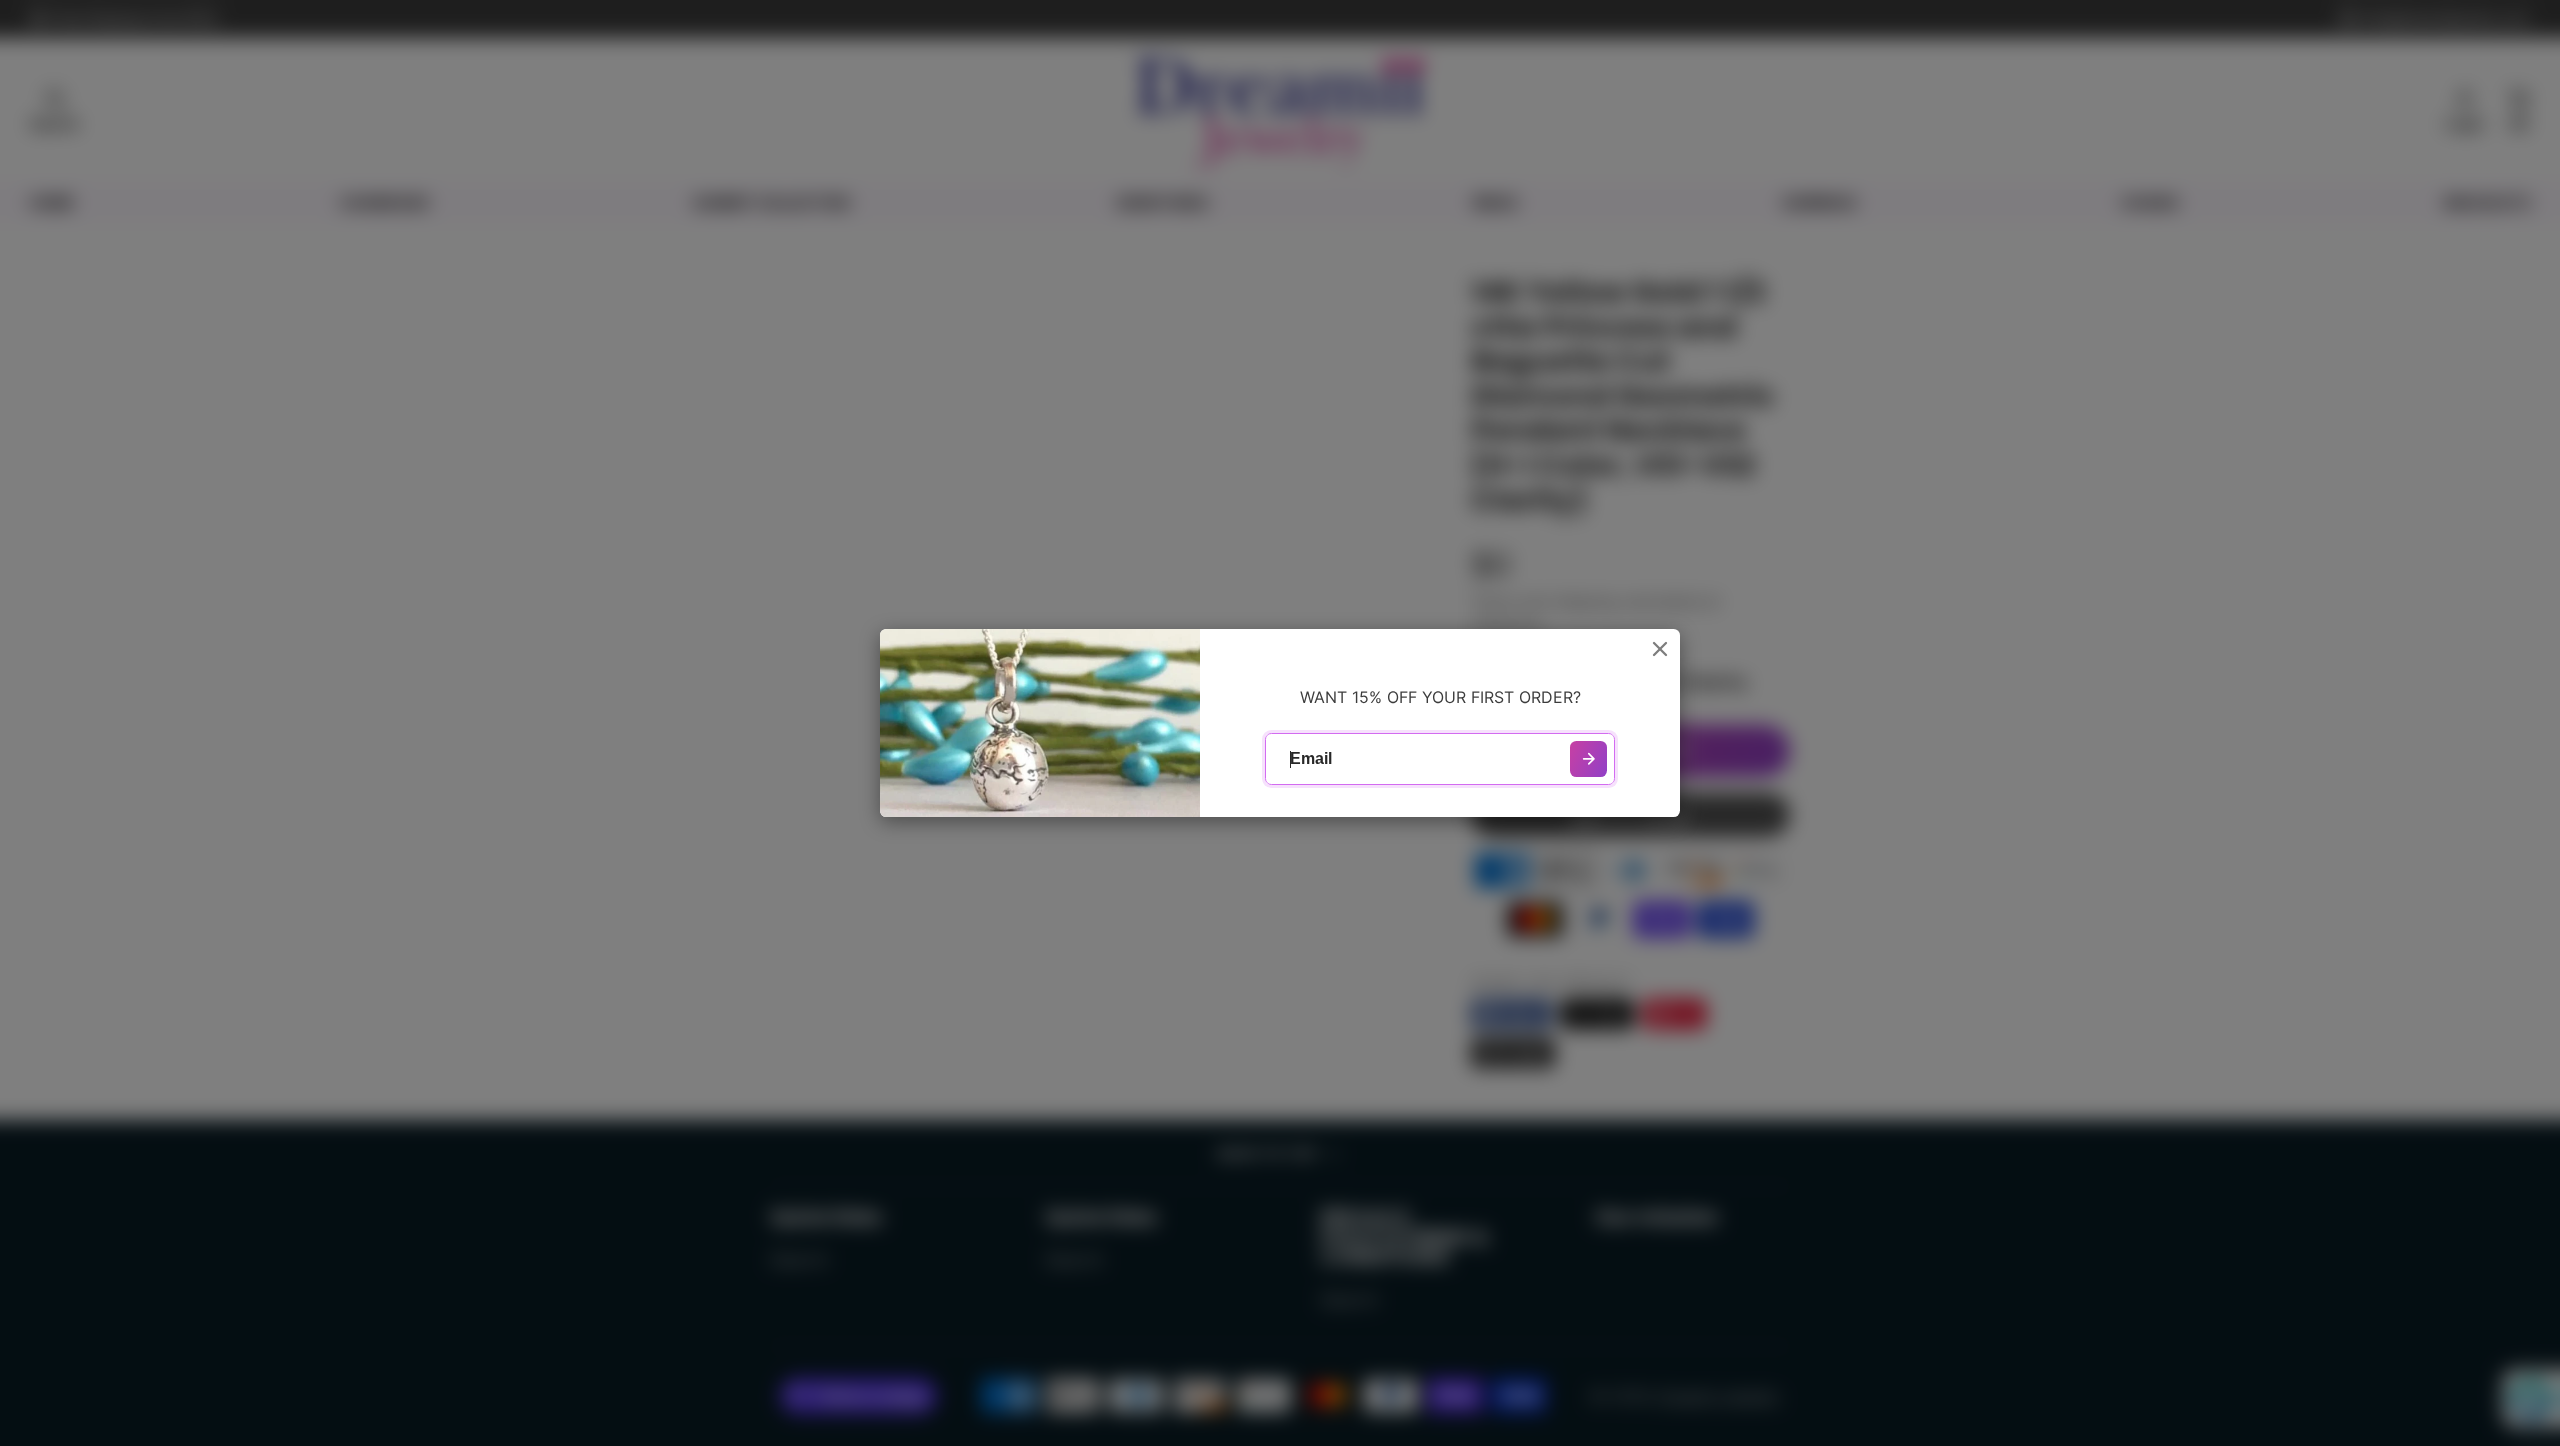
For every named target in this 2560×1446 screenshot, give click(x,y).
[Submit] (1588, 759)
